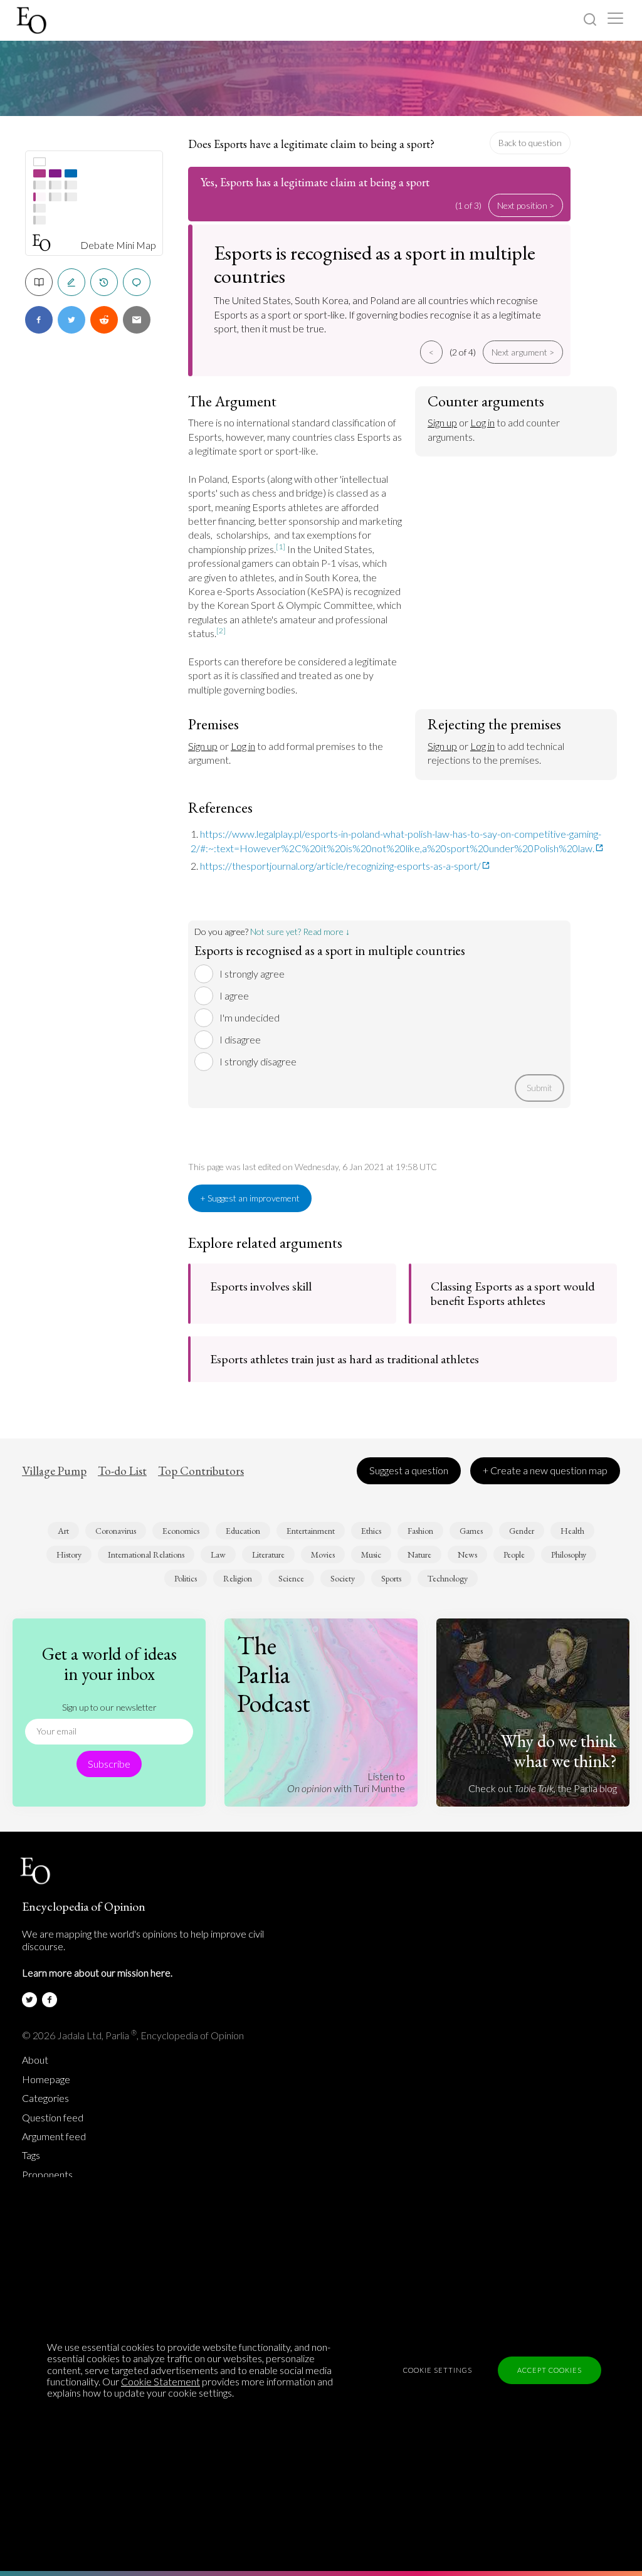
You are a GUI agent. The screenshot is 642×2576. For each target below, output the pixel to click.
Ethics (371, 1531)
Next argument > (523, 352)
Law (218, 1555)
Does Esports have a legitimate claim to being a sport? (311, 144)
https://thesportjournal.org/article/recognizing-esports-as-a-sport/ (340, 866)
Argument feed (54, 2136)
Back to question (530, 143)
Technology (448, 1578)
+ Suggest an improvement (250, 1198)
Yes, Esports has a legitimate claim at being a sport (315, 182)
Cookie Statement (160, 2381)
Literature (268, 1555)
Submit (539, 1088)
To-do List (122, 1471)
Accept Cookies (550, 2370)
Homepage (46, 2079)
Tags (31, 2155)
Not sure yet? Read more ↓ (300, 932)
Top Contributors (201, 1471)
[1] (281, 546)
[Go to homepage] (33, 20)
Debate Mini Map (118, 245)
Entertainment (311, 1531)
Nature (419, 1555)
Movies (323, 1555)
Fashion (420, 1531)
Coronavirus (116, 1531)
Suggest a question (409, 1470)
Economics (181, 1531)
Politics (186, 1578)
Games (471, 1531)
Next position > (526, 205)
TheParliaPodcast (274, 1674)
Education (243, 1531)
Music (371, 1555)
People (514, 1555)
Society (343, 1578)
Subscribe (109, 1764)
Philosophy (569, 1555)
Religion (238, 1578)
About (35, 2060)
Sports (391, 1578)
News (467, 1555)
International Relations (146, 1555)
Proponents (47, 2175)
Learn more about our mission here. (97, 1972)
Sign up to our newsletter (109, 1707)
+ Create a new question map (545, 1470)
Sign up (442, 422)
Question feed (53, 2118)
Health (572, 1531)
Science (291, 1578)
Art (63, 1531)
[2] (221, 631)
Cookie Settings (438, 2370)
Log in (482, 422)
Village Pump (54, 1471)
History (69, 1555)
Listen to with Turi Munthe (346, 1782)
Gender (522, 1531)
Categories (45, 2098)
